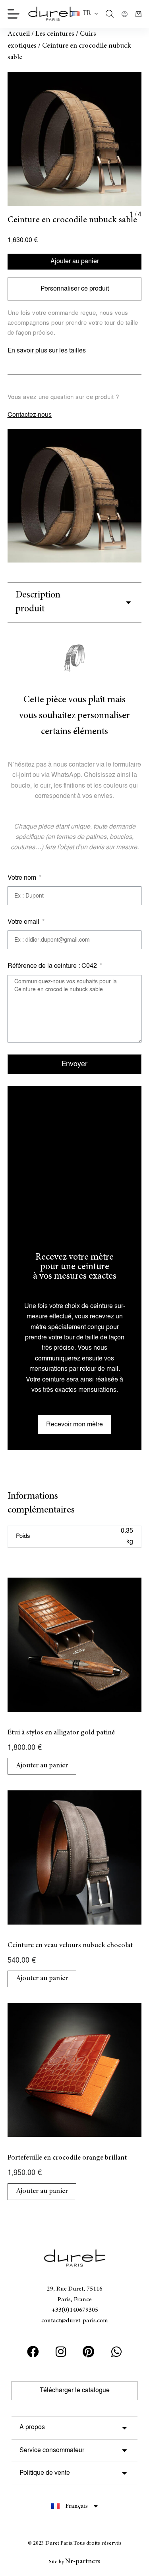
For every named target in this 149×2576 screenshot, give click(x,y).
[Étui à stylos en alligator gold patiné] (75, 1645)
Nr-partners (83, 2562)
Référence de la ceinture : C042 (53, 966)
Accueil (19, 34)
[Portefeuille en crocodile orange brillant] (75, 2070)
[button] (85, 14)
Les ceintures (55, 34)
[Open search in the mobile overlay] (110, 14)
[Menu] (14, 14)
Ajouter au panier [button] (42, 1766)
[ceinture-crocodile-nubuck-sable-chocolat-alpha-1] (75, 139)
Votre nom (23, 878)
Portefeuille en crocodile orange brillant (67, 2158)
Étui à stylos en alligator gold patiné (61, 1733)
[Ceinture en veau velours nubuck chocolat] (75, 1857)
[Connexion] (125, 14)
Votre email (24, 922)
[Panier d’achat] (138, 14)
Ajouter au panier (75, 261)
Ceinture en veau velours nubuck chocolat (70, 1946)
